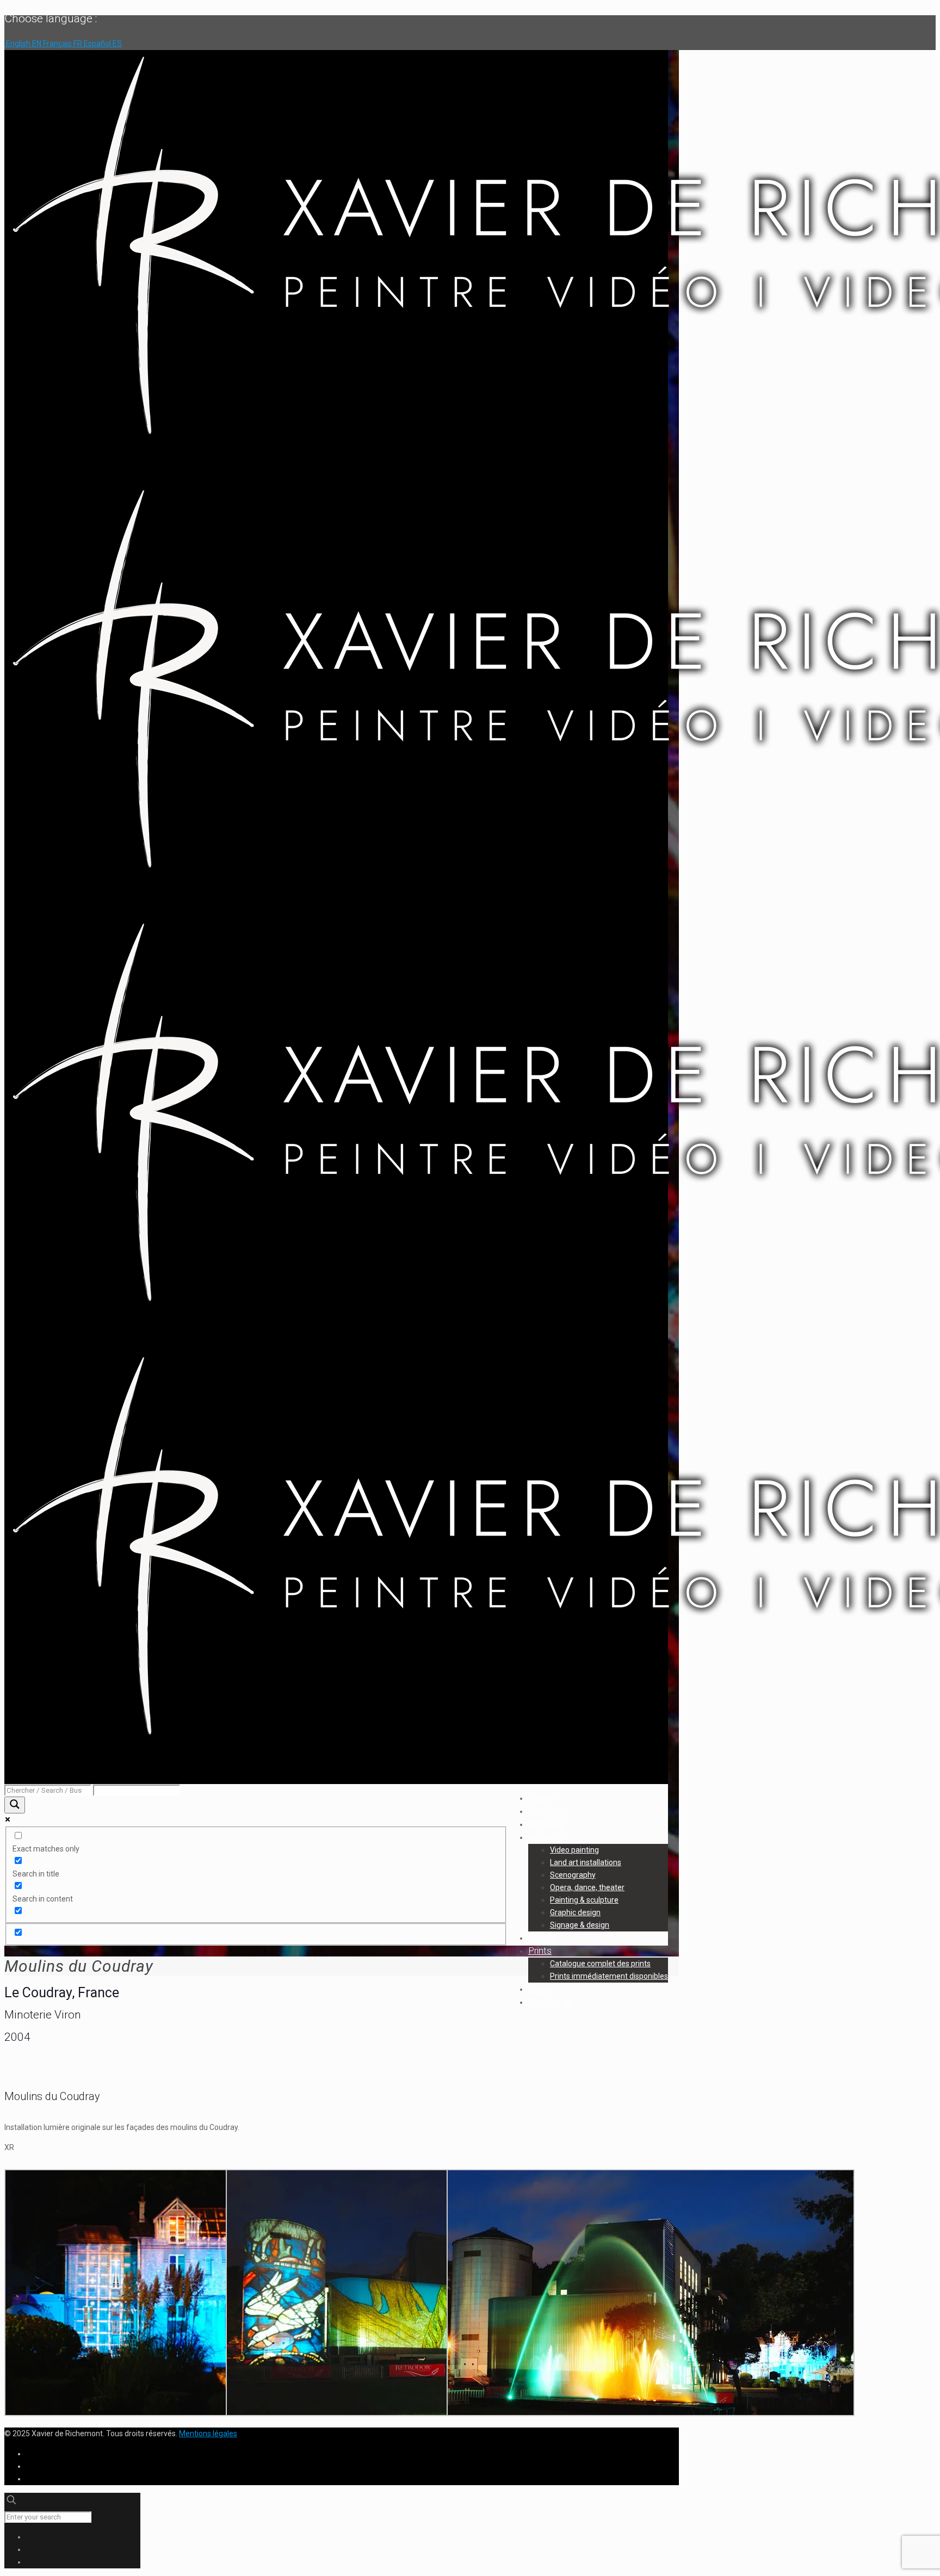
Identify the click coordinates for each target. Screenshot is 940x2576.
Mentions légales (208, 2433)
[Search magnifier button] (15, 1805)
